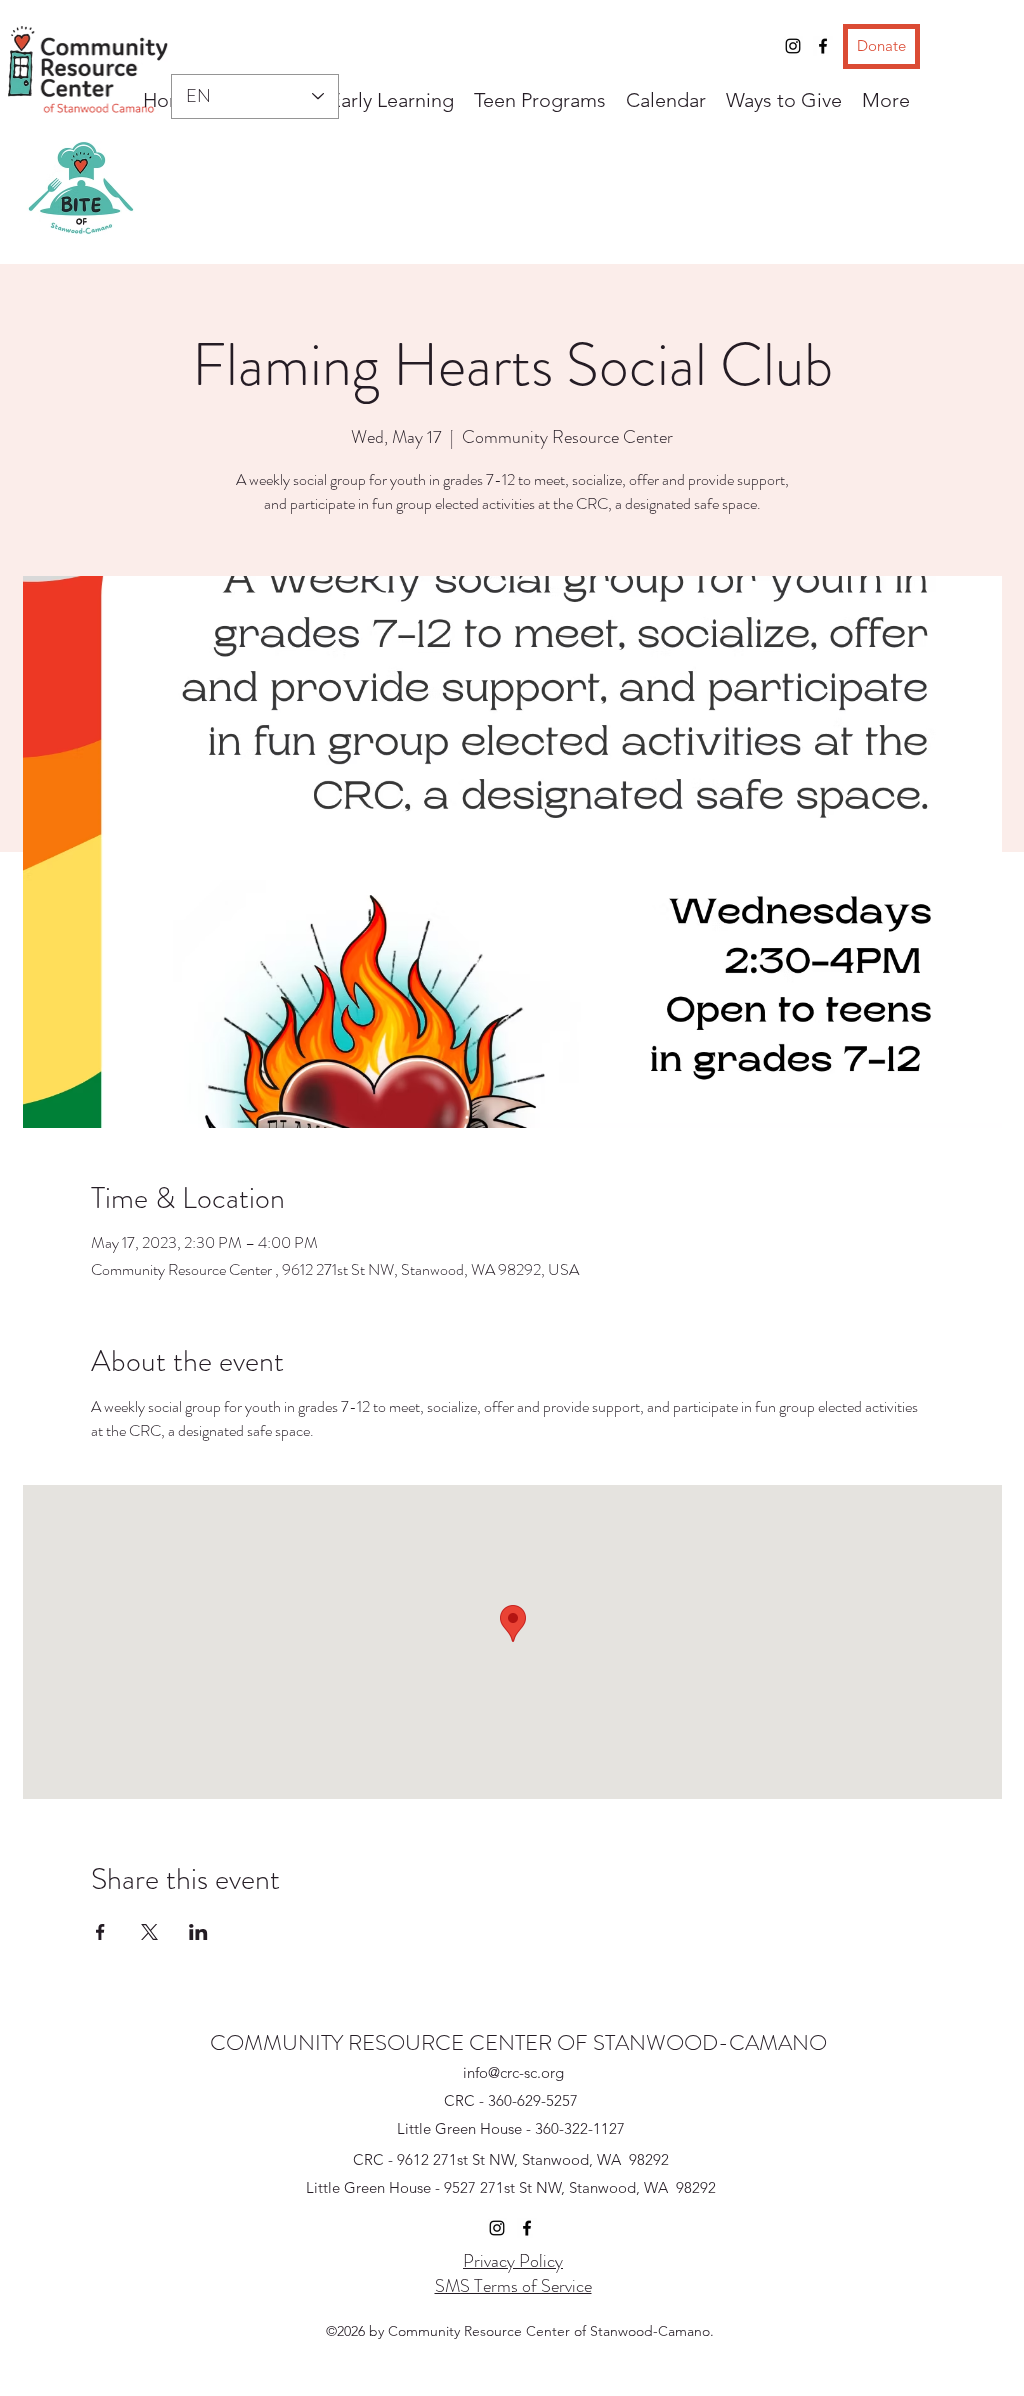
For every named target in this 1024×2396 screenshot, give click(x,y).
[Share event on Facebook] (100, 1932)
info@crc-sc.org (513, 2072)
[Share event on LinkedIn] (198, 1932)
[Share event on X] (149, 1932)
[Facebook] (823, 46)
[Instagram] (793, 46)
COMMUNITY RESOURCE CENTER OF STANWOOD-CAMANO (518, 2042)
